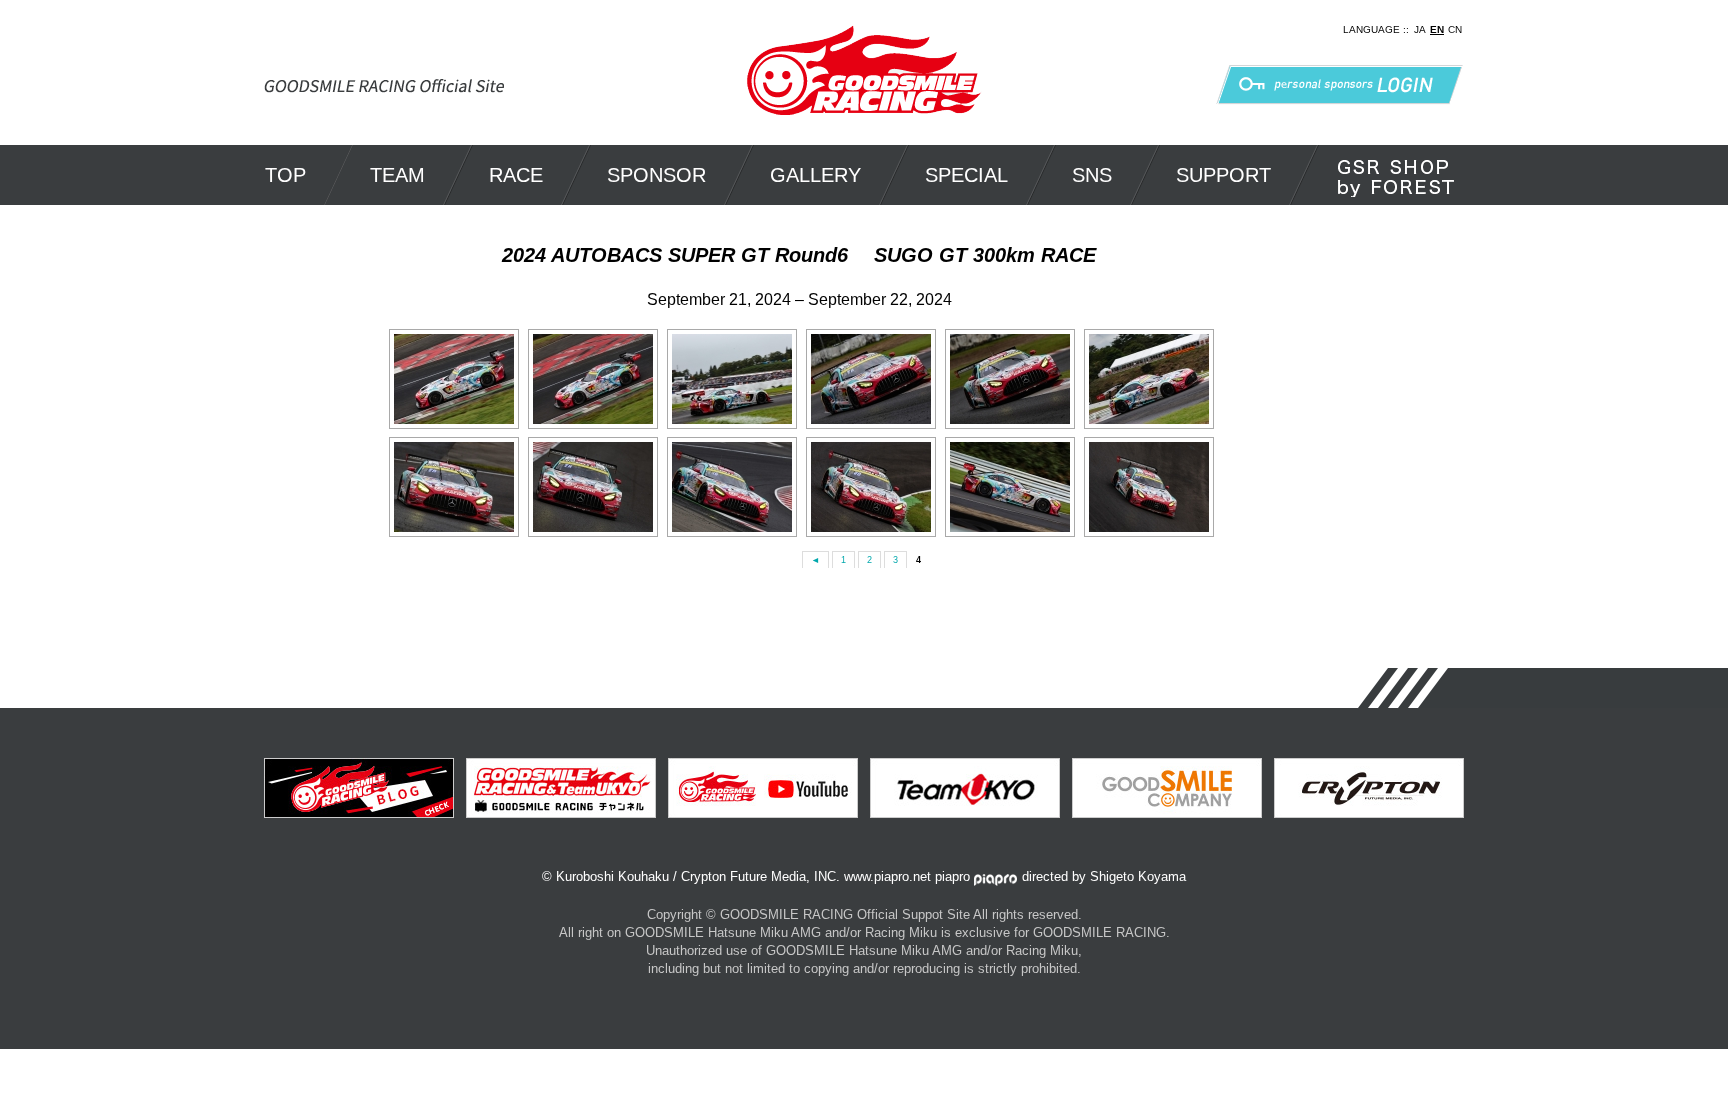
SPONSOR (656, 175)
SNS (1092, 175)
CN (1455, 29)
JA (1420, 29)
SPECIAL (966, 175)
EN (1437, 29)
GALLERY (815, 175)
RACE (516, 175)
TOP (285, 175)
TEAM (397, 175)
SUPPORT (1223, 175)
